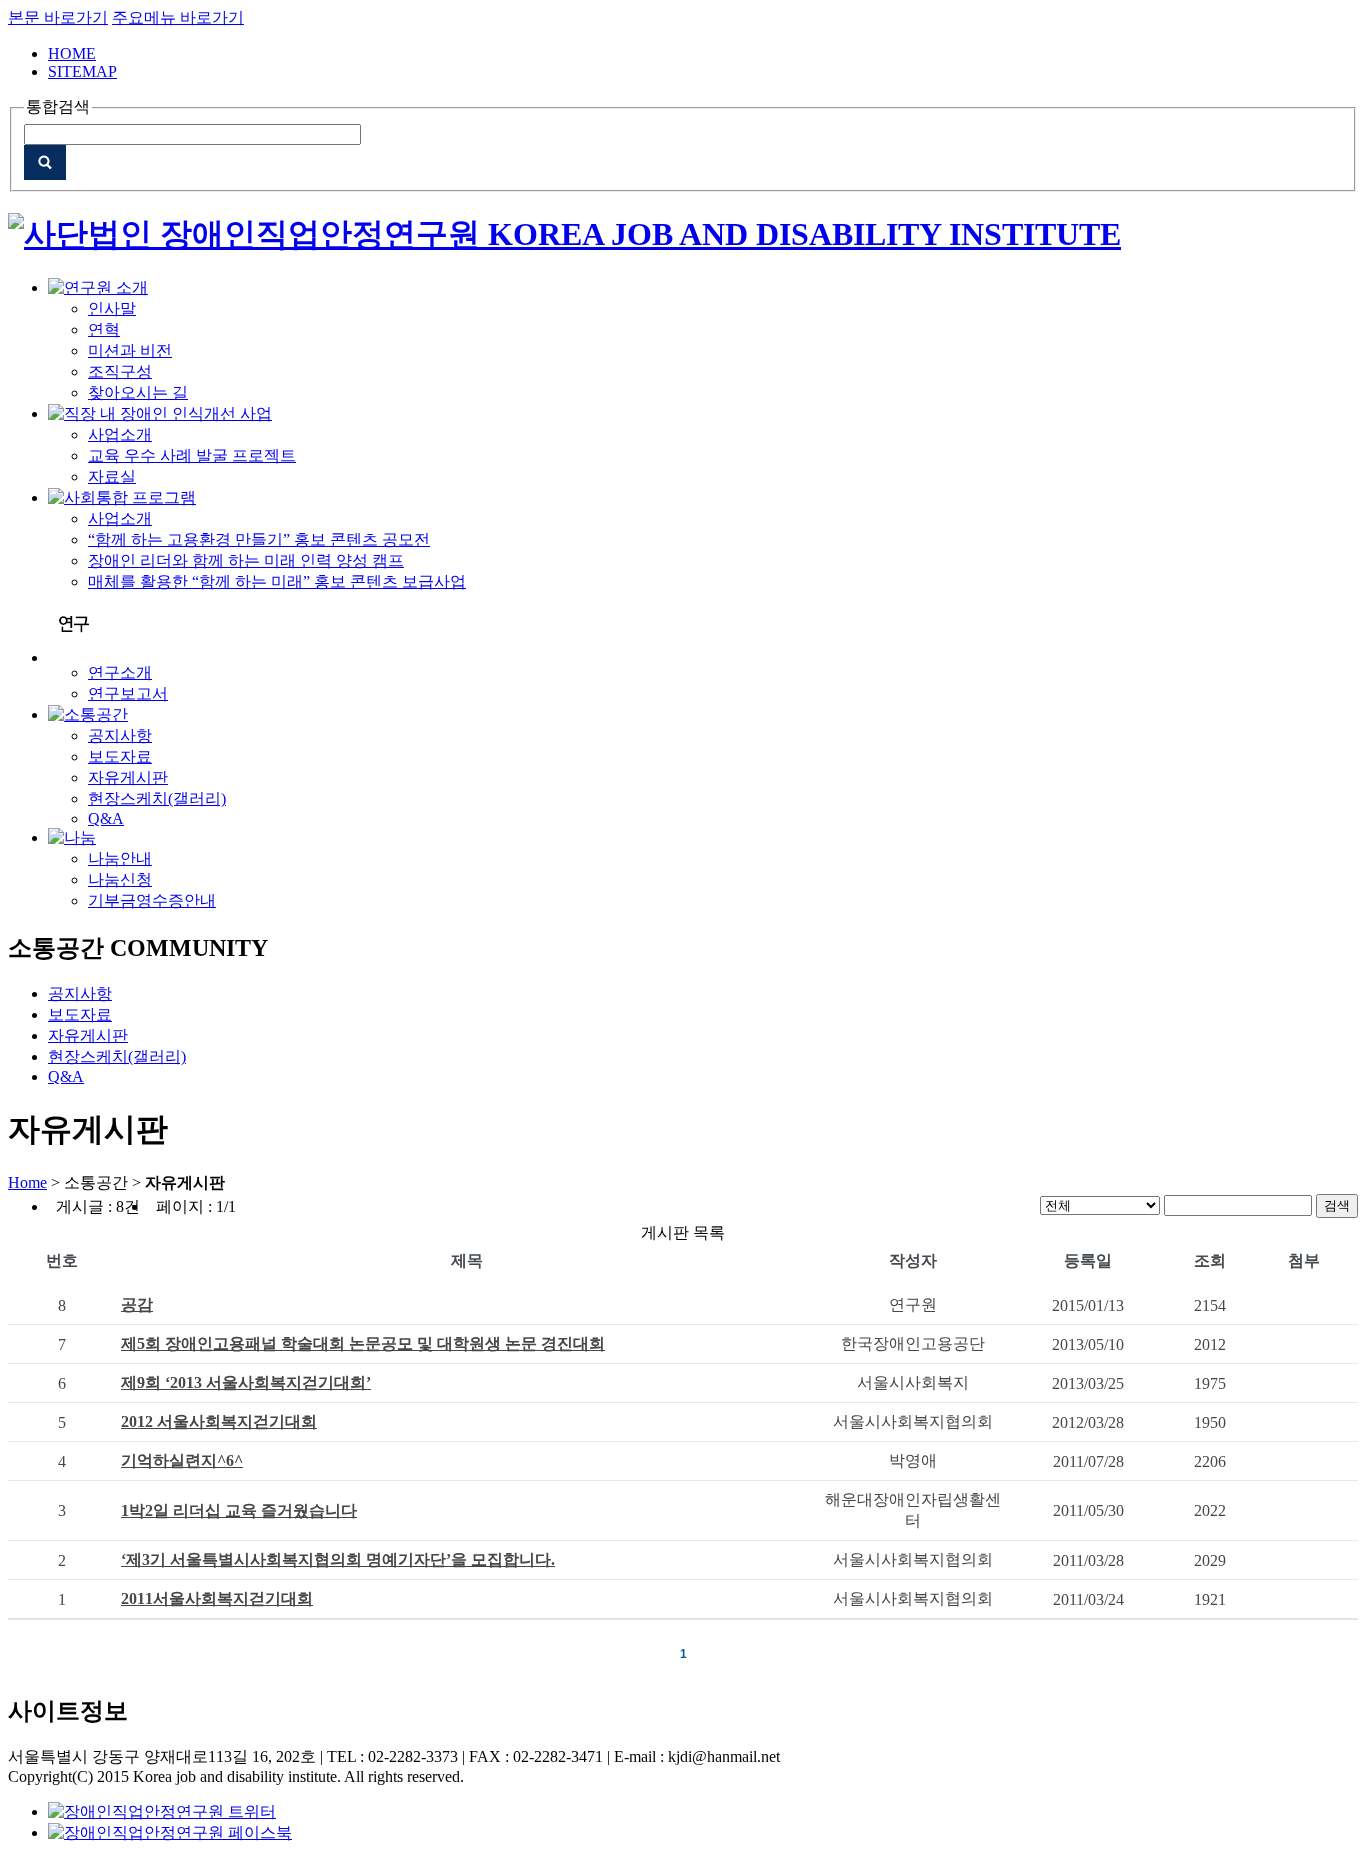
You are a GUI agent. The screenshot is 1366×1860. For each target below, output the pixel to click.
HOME (72, 53)
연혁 (104, 329)
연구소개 (120, 672)
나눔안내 (120, 858)
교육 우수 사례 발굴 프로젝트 (192, 455)
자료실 (112, 476)
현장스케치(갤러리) (157, 798)
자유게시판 (128, 777)
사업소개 (120, 434)
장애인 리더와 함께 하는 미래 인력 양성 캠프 (246, 560)
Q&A (106, 818)
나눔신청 (120, 879)
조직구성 (120, 371)
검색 (1337, 1205)
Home (27, 1182)
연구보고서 (128, 693)
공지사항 (120, 735)
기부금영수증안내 (152, 900)
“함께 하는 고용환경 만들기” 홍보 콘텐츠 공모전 (259, 539)
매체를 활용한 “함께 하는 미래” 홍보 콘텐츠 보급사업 (277, 581)
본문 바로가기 (58, 17)
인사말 (112, 308)
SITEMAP (82, 71)
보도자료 (120, 756)
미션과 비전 (130, 350)
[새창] (162, 1811)
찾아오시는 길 (138, 392)
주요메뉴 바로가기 (178, 17)
